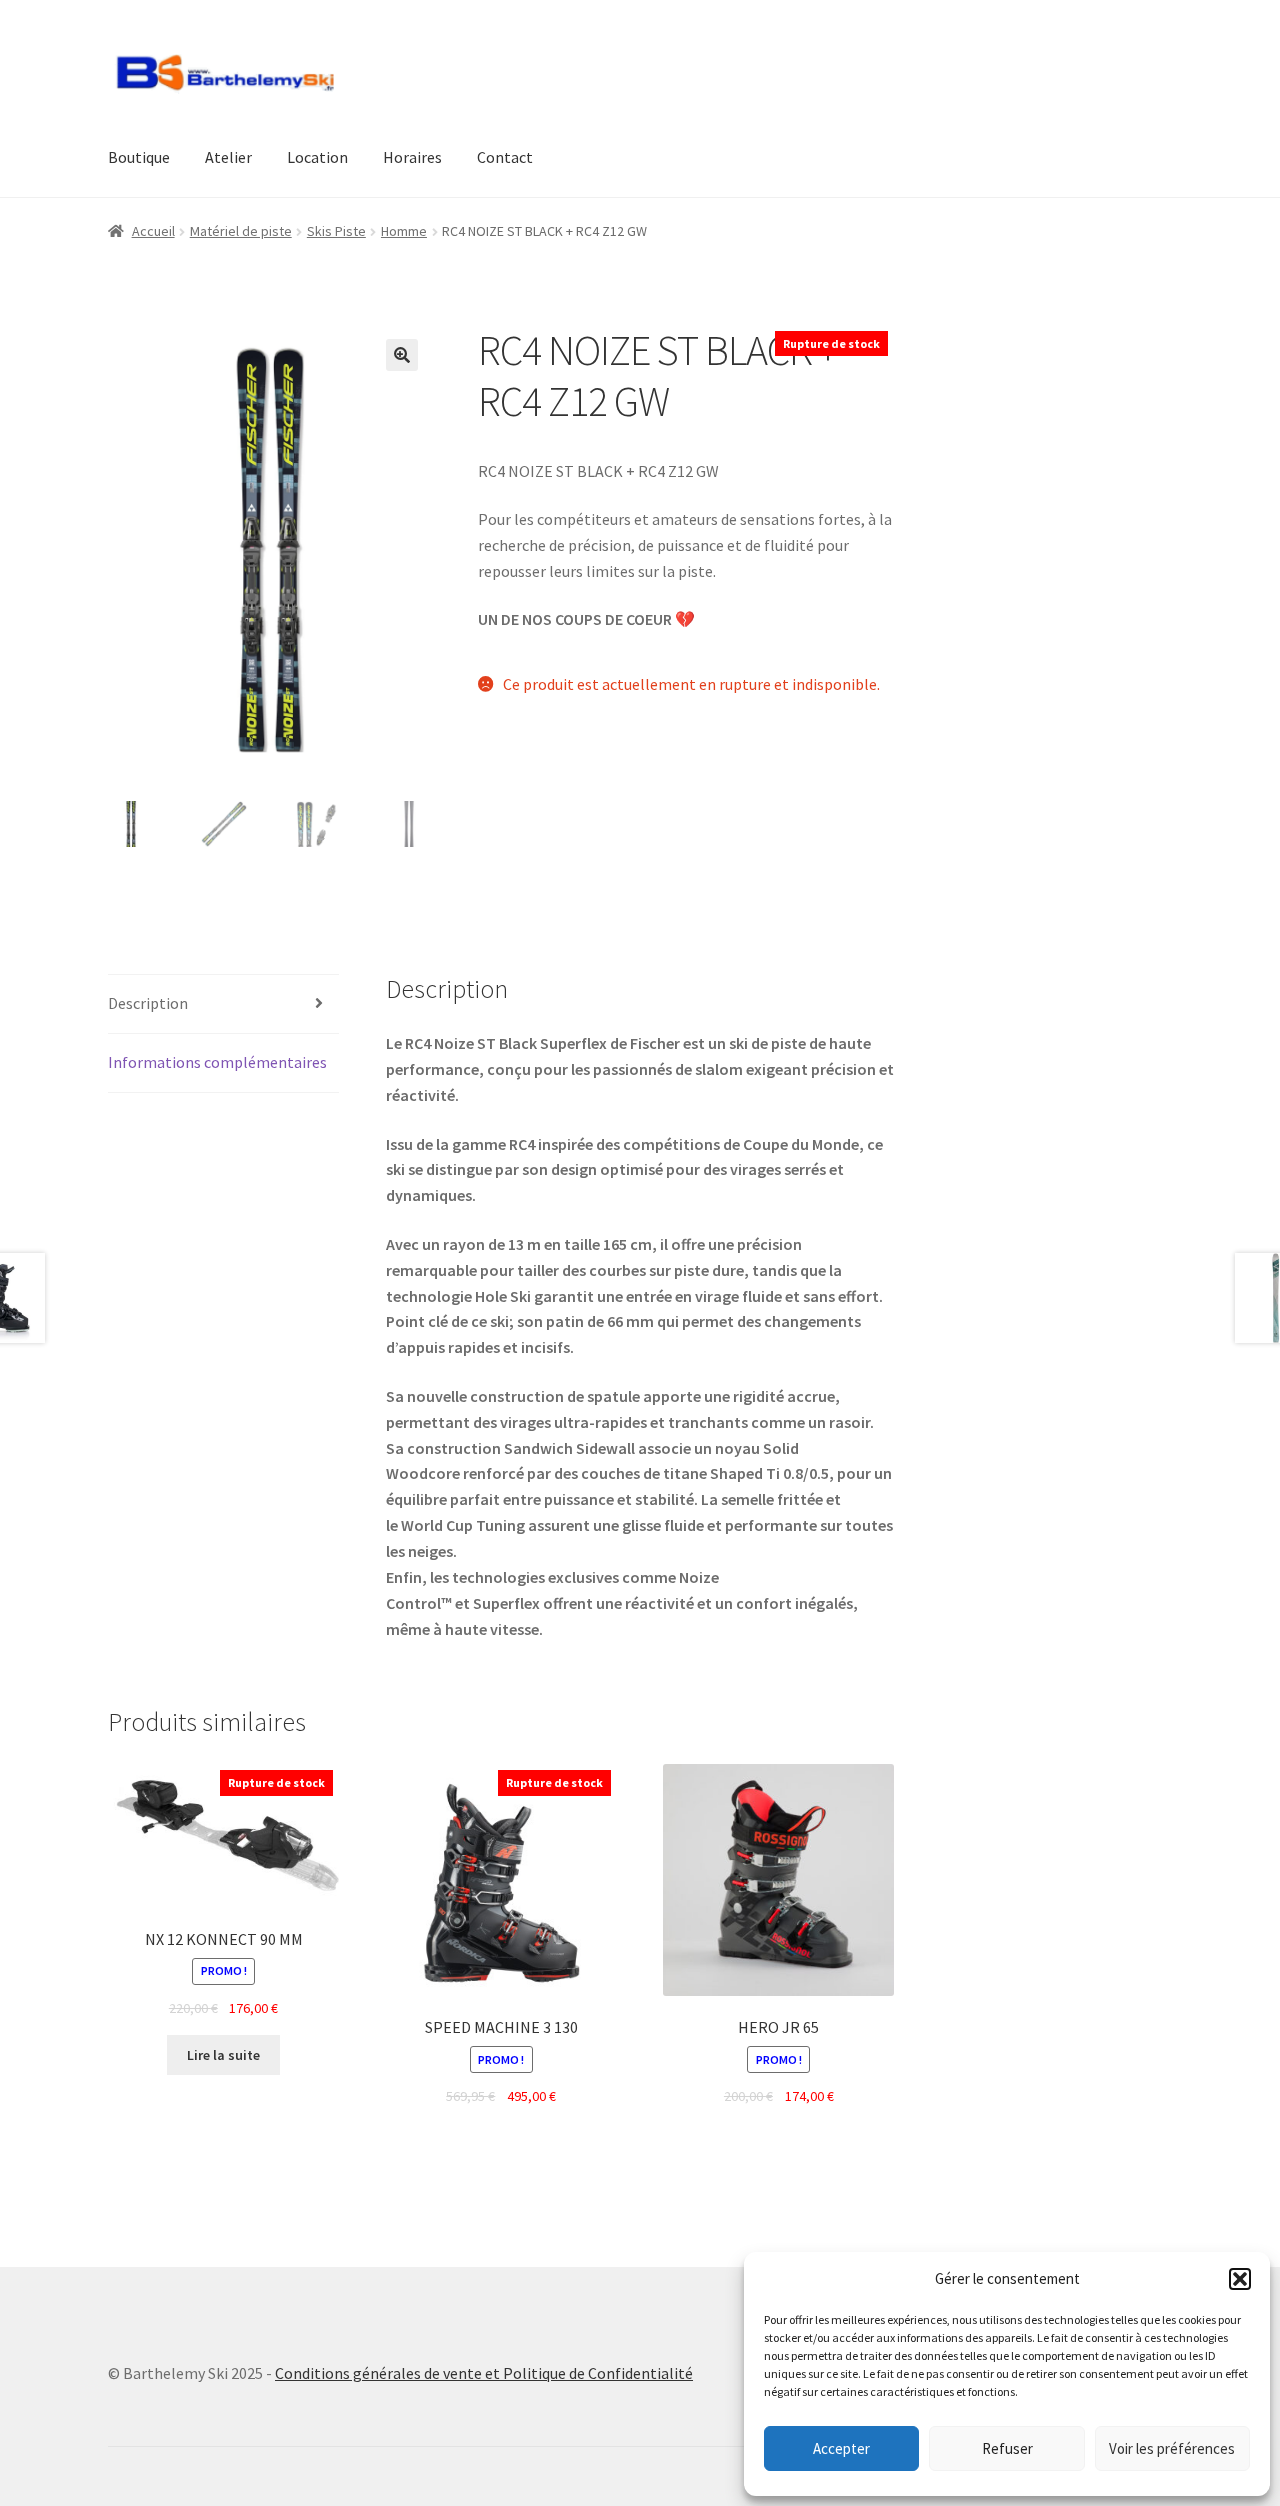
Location (317, 157)
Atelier (228, 157)
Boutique (139, 157)
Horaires (412, 157)
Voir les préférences (1172, 2448)
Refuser (1007, 2448)
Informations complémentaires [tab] (217, 1062)
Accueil (153, 231)
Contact (505, 157)
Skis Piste (336, 231)
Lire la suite (223, 2055)
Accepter (841, 2448)
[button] (1240, 2279)
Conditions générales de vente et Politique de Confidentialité (484, 2373)
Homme (404, 231)
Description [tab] (148, 1003)
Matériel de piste (241, 231)
